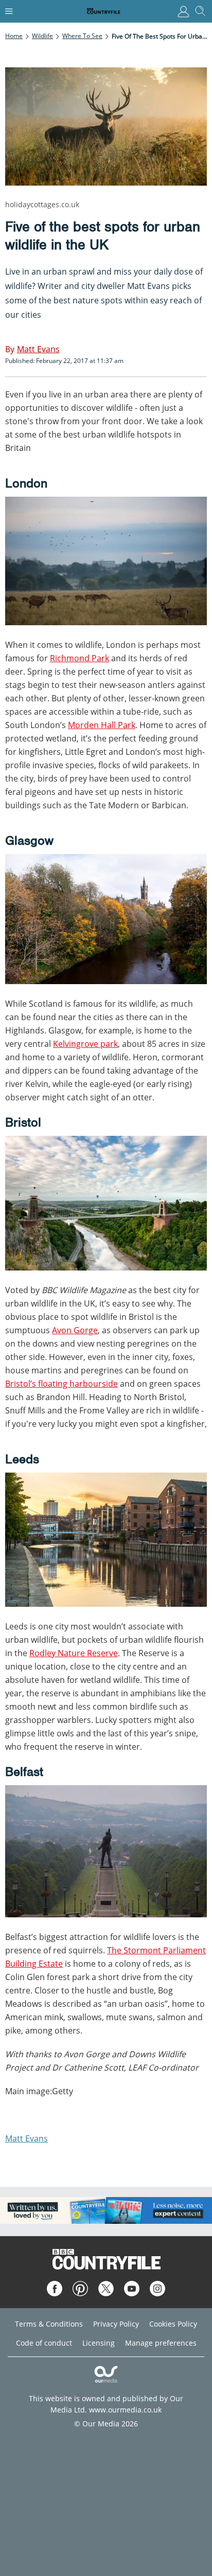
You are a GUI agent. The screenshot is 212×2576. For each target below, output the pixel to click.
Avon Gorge (75, 1330)
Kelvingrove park (85, 1044)
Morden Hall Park (102, 725)
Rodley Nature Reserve (74, 1653)
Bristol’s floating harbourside (61, 1384)
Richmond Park (79, 658)
